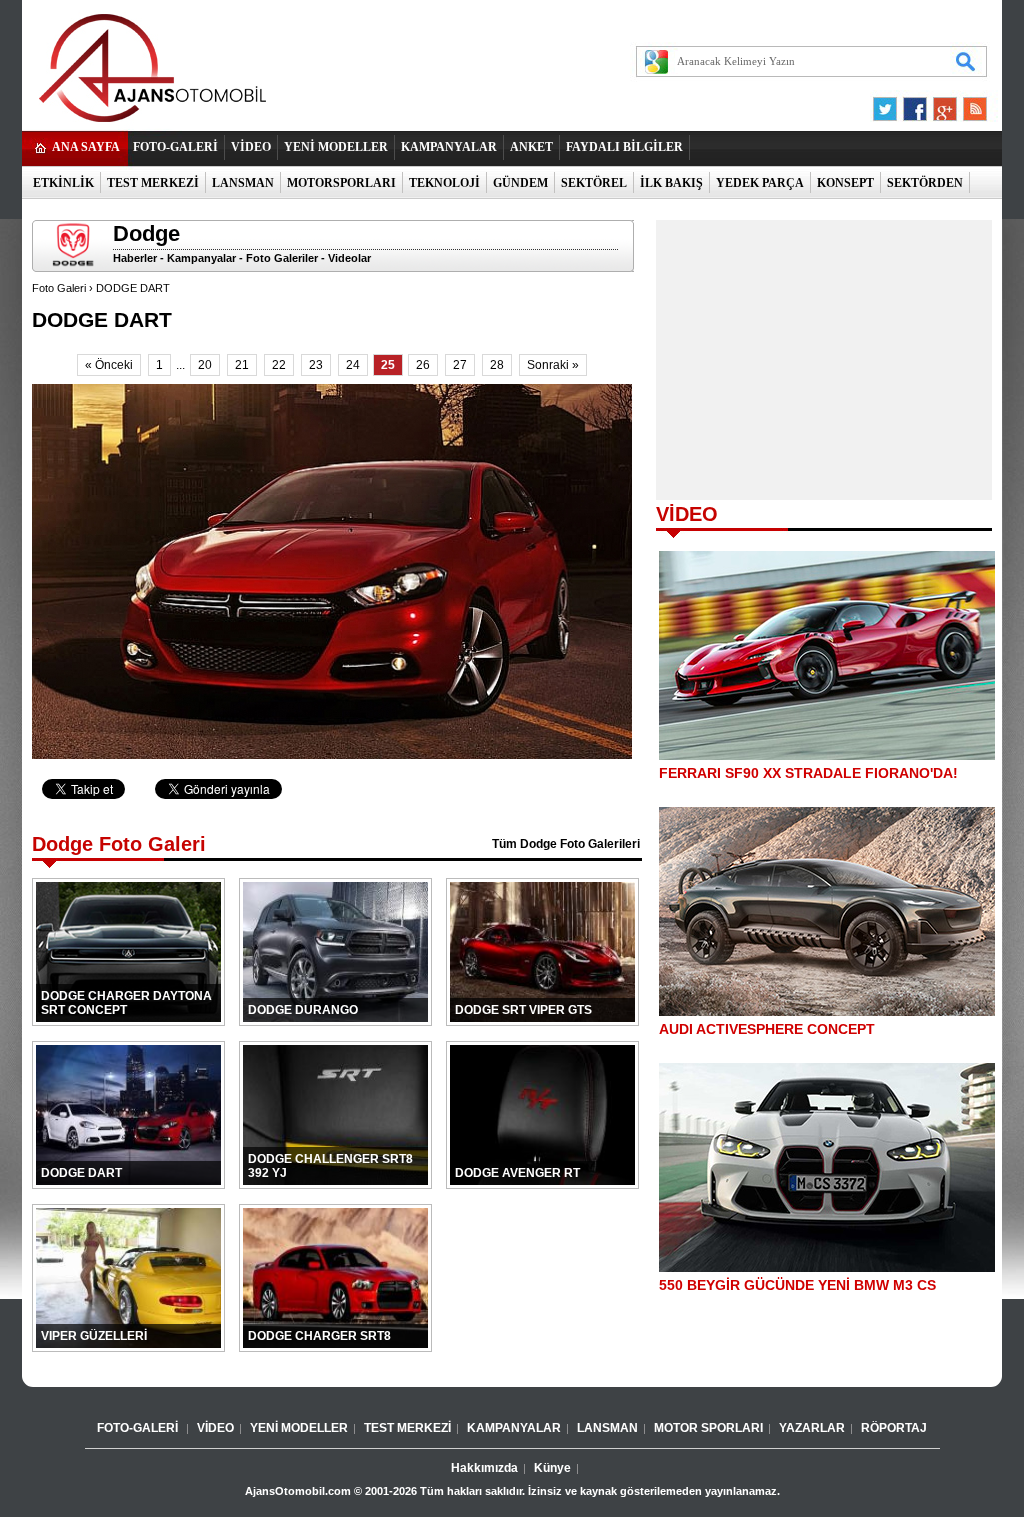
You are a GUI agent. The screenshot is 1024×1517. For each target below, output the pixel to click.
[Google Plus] (942, 104)
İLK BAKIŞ (671, 183)
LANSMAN (243, 183)
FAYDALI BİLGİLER (624, 147)
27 (460, 365)
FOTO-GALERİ (175, 147)
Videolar (349, 258)
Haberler (135, 258)
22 (279, 365)
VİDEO (251, 147)
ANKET (531, 147)
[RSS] (969, 104)
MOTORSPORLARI (341, 183)
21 (242, 365)
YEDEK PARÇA (760, 183)
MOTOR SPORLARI (708, 1428)
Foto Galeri (59, 288)
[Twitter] (888, 104)
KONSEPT (845, 183)
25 (388, 365)
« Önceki (109, 365)
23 (316, 365)
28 (497, 365)
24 (353, 365)
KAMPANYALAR (449, 147)
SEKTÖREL (594, 183)
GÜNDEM (520, 183)
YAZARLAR (812, 1428)
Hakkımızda (484, 1468)
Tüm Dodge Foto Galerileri (566, 844)
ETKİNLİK (63, 183)
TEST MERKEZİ (153, 183)
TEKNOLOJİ (444, 183)
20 (205, 365)
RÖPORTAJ (894, 1428)
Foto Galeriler (282, 258)
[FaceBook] (915, 104)
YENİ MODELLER (336, 147)
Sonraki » (553, 365)
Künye (552, 1468)
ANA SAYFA (86, 147)
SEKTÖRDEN (925, 183)
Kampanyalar (201, 258)
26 (423, 365)
